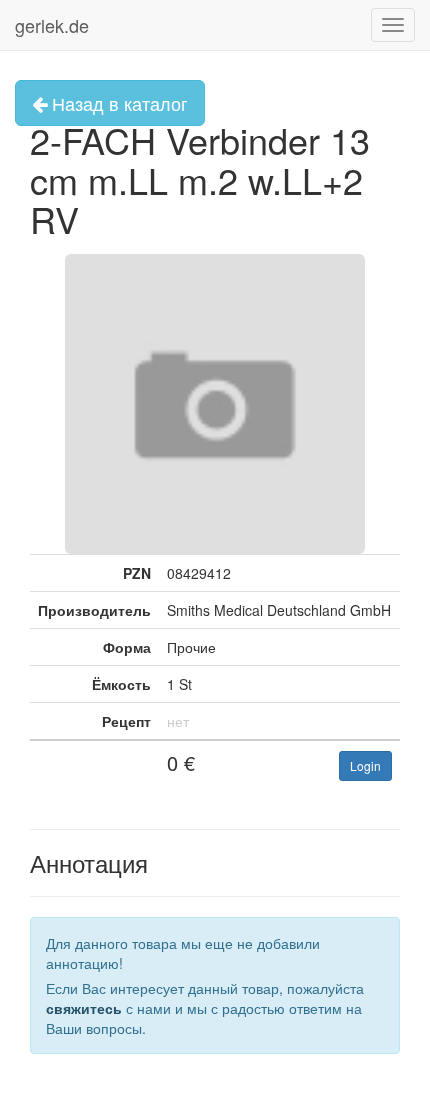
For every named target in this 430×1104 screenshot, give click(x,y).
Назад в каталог (117, 103)
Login (365, 765)
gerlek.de (52, 25)
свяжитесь (84, 1008)
